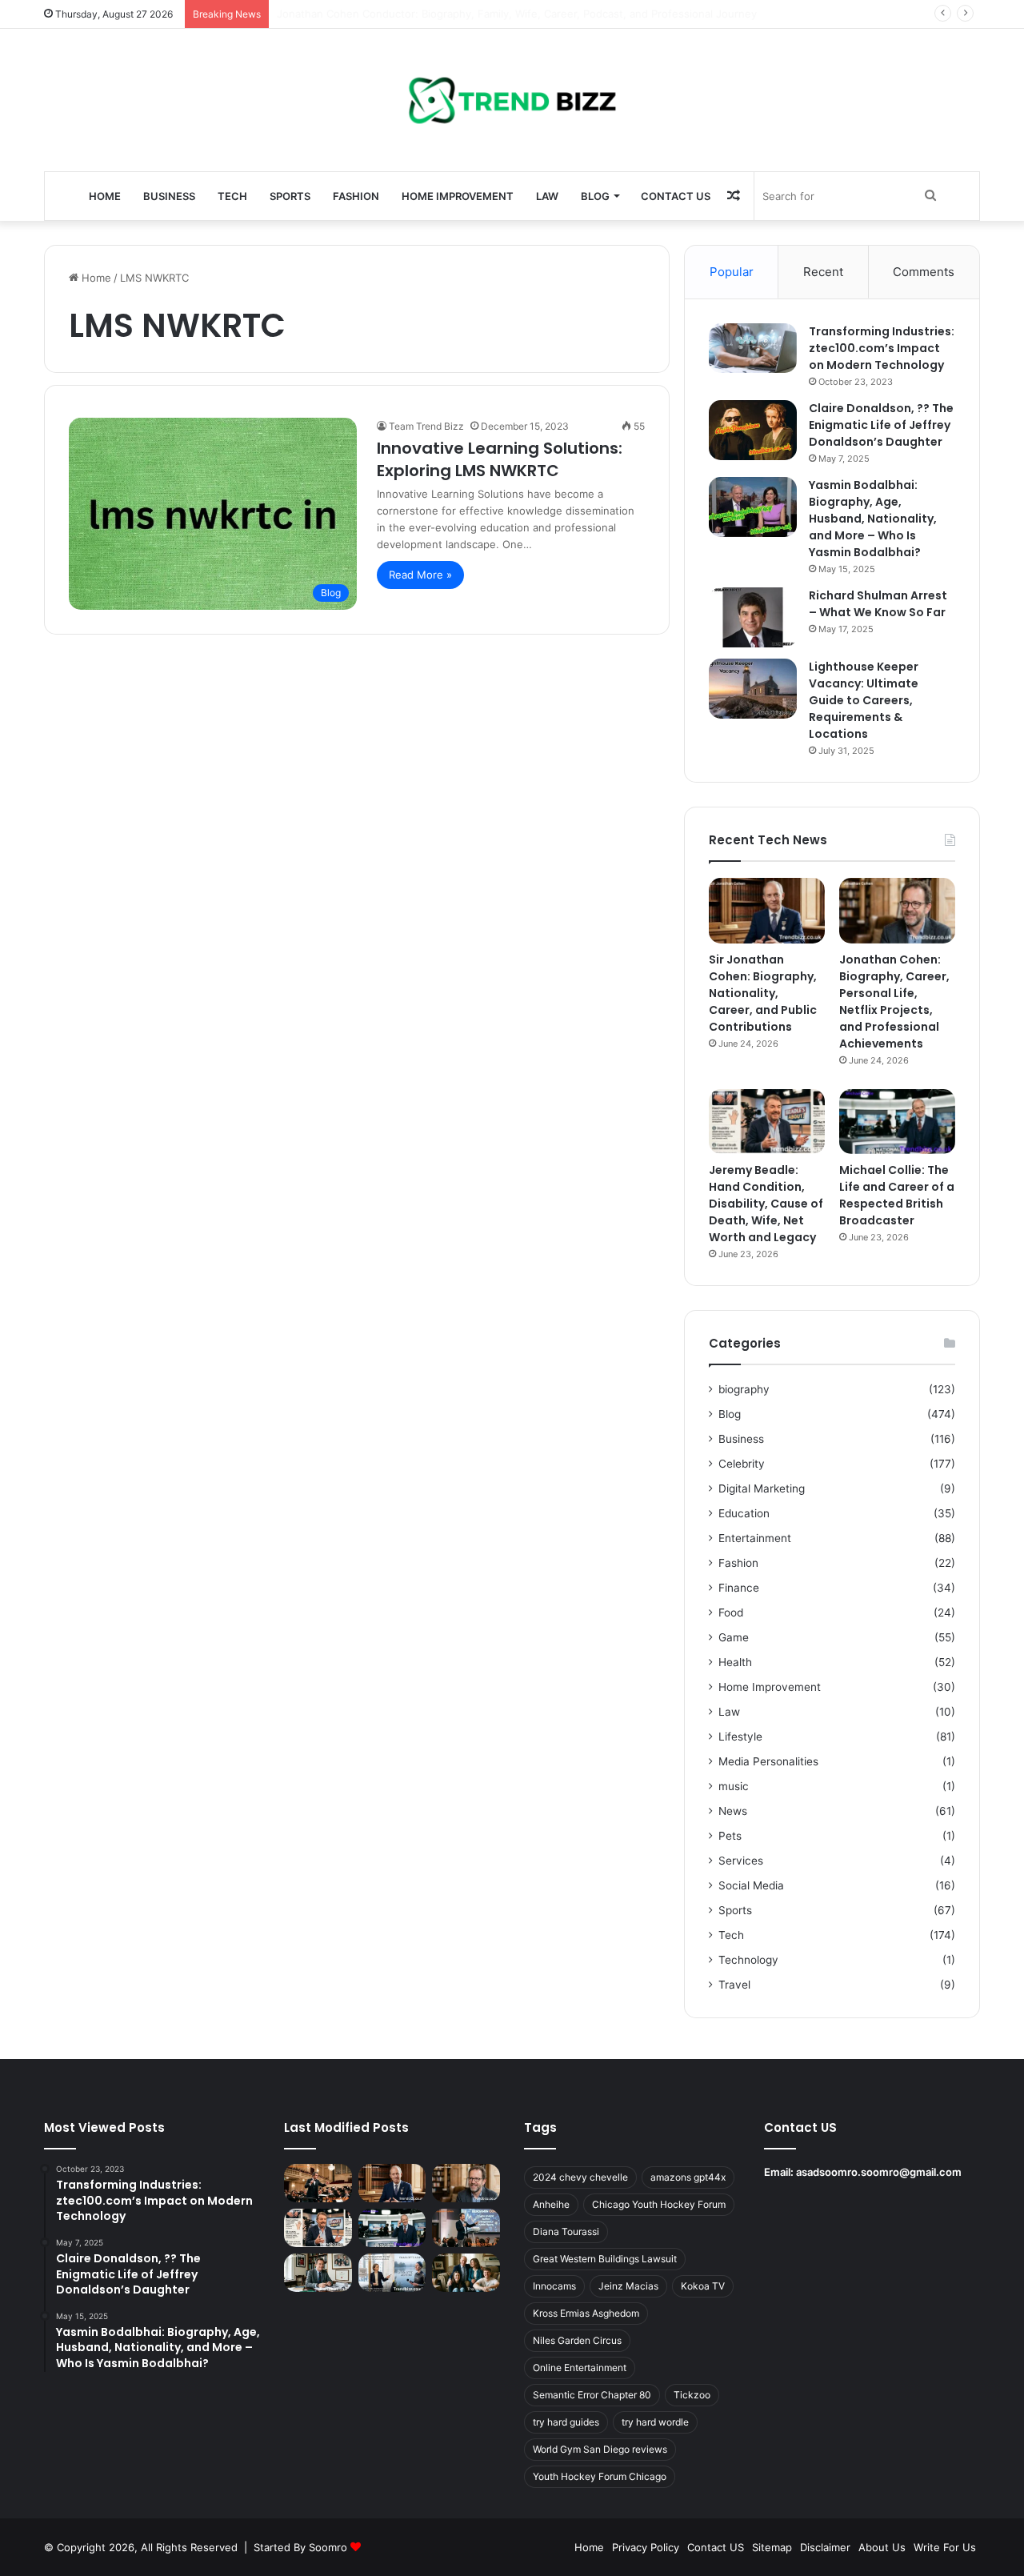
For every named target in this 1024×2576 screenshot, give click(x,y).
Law (547, 196)
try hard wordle (655, 2422)
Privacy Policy (646, 2547)
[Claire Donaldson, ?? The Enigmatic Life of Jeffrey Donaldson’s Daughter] (753, 430)
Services (741, 1861)
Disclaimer (825, 2547)
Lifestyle (740, 1737)
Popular (732, 272)
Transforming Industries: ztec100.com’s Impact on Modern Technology (882, 348)
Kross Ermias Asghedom (586, 2313)
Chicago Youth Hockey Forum (659, 2204)
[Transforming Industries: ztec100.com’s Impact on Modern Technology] (753, 348)
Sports (290, 196)
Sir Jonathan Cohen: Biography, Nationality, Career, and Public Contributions (763, 993)
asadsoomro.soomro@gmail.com (879, 2172)
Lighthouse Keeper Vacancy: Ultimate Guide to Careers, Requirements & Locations (864, 700)
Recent (823, 272)
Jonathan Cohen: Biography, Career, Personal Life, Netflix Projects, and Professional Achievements (894, 1002)
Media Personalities (768, 1761)
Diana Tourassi (566, 2231)
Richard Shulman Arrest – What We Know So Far (878, 604)
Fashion (356, 196)
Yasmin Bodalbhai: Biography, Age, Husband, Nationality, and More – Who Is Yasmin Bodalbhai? (873, 519)
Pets (730, 1836)
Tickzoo (692, 2395)
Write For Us (945, 2547)
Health (735, 1662)
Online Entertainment (580, 2368)
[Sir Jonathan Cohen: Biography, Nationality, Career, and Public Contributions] (767, 911)
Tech (232, 196)
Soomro (328, 2547)
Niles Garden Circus (577, 2340)
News (733, 1811)
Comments (924, 272)
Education (744, 1513)
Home (105, 196)
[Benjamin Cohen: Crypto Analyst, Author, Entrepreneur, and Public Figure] (466, 2228)
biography (744, 1389)
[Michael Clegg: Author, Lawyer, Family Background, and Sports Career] (318, 2273)
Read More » (420, 575)
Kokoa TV (703, 2286)
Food (731, 1613)
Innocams (554, 2286)
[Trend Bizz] (512, 100)
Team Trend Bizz (426, 426)
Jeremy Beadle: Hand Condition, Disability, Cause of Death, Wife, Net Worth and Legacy (766, 1204)
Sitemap (772, 2547)
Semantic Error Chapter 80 (592, 2395)
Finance (739, 1588)
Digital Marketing (762, 1488)
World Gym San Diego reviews (600, 2449)
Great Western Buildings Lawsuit (605, 2259)
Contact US (676, 196)
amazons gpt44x (688, 2177)
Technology (748, 1960)
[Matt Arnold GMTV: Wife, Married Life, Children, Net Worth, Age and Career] (466, 2273)
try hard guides (566, 2422)
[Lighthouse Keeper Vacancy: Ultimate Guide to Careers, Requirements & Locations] (753, 689)
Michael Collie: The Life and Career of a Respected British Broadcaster (897, 1195)
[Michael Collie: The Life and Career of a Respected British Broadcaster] (897, 1122)
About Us (882, 2547)
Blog (595, 196)
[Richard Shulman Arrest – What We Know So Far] (753, 617)
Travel (734, 1985)
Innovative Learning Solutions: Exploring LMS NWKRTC (500, 459)
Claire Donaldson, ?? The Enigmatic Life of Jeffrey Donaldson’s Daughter (881, 425)
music (734, 1786)
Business (169, 196)
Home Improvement (458, 196)
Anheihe (551, 2204)
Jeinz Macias (628, 2286)
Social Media (751, 1885)
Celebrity (742, 1464)
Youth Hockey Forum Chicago (600, 2476)
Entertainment (755, 1538)
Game (734, 1637)
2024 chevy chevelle (580, 2177)
